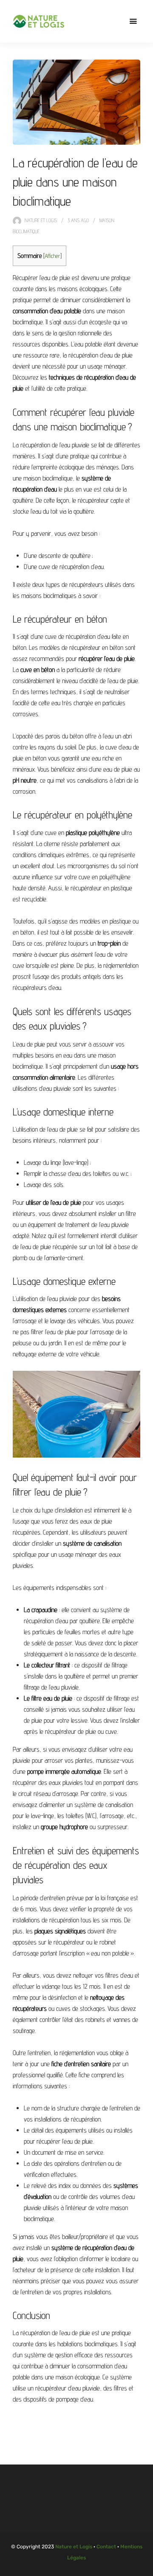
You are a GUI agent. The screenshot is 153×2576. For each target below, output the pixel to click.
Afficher (52, 256)
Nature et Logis (41, 220)
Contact (106, 2547)
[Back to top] (144, 2567)
